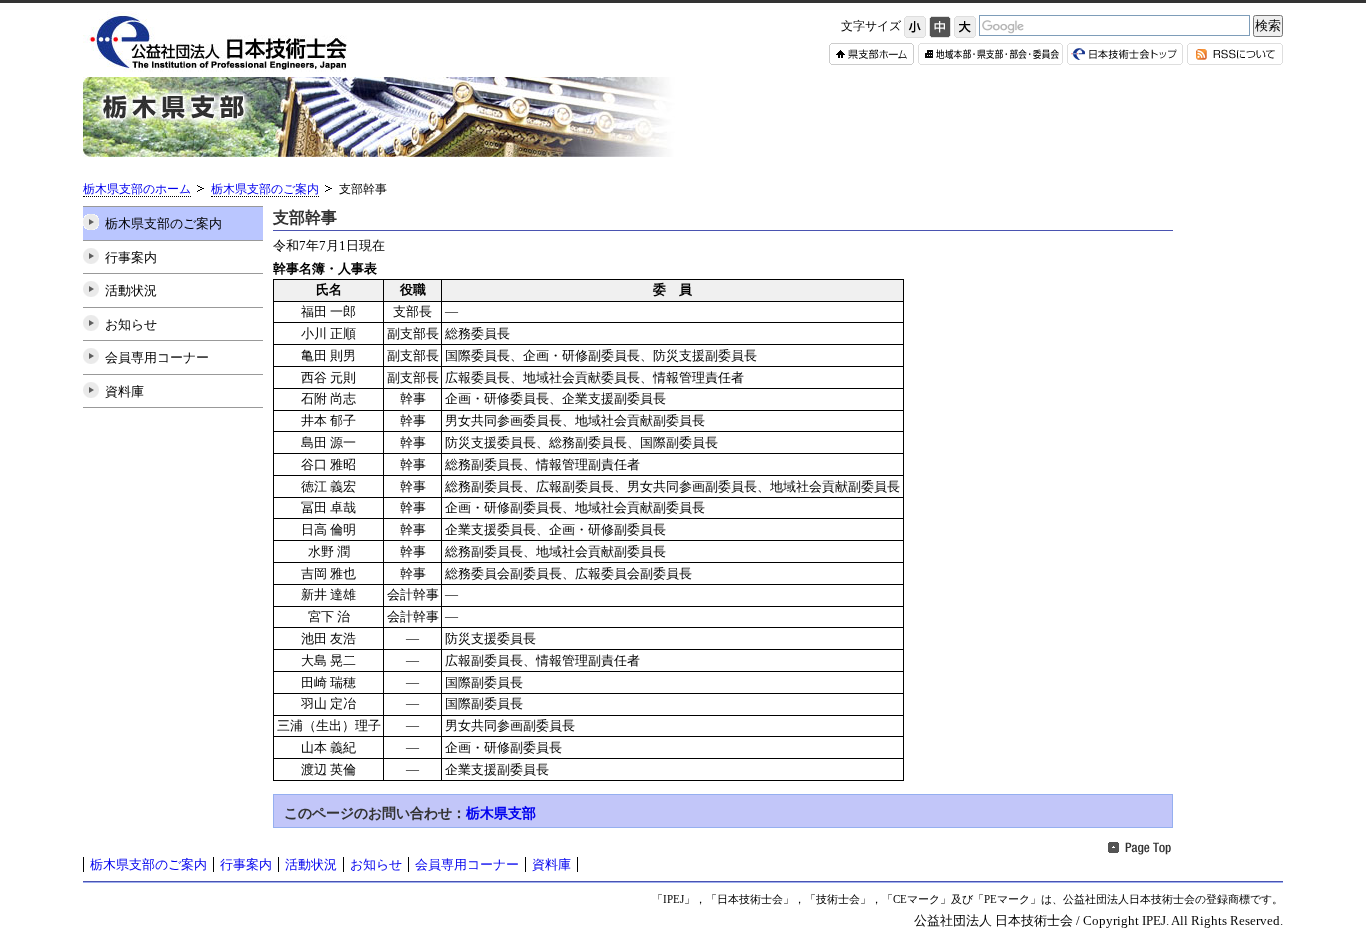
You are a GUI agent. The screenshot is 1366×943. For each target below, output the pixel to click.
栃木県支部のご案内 (265, 189)
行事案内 (131, 257)
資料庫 (124, 391)
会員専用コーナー (157, 357)
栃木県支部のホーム (137, 189)
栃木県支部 (501, 813)
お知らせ (131, 324)
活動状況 (131, 290)
